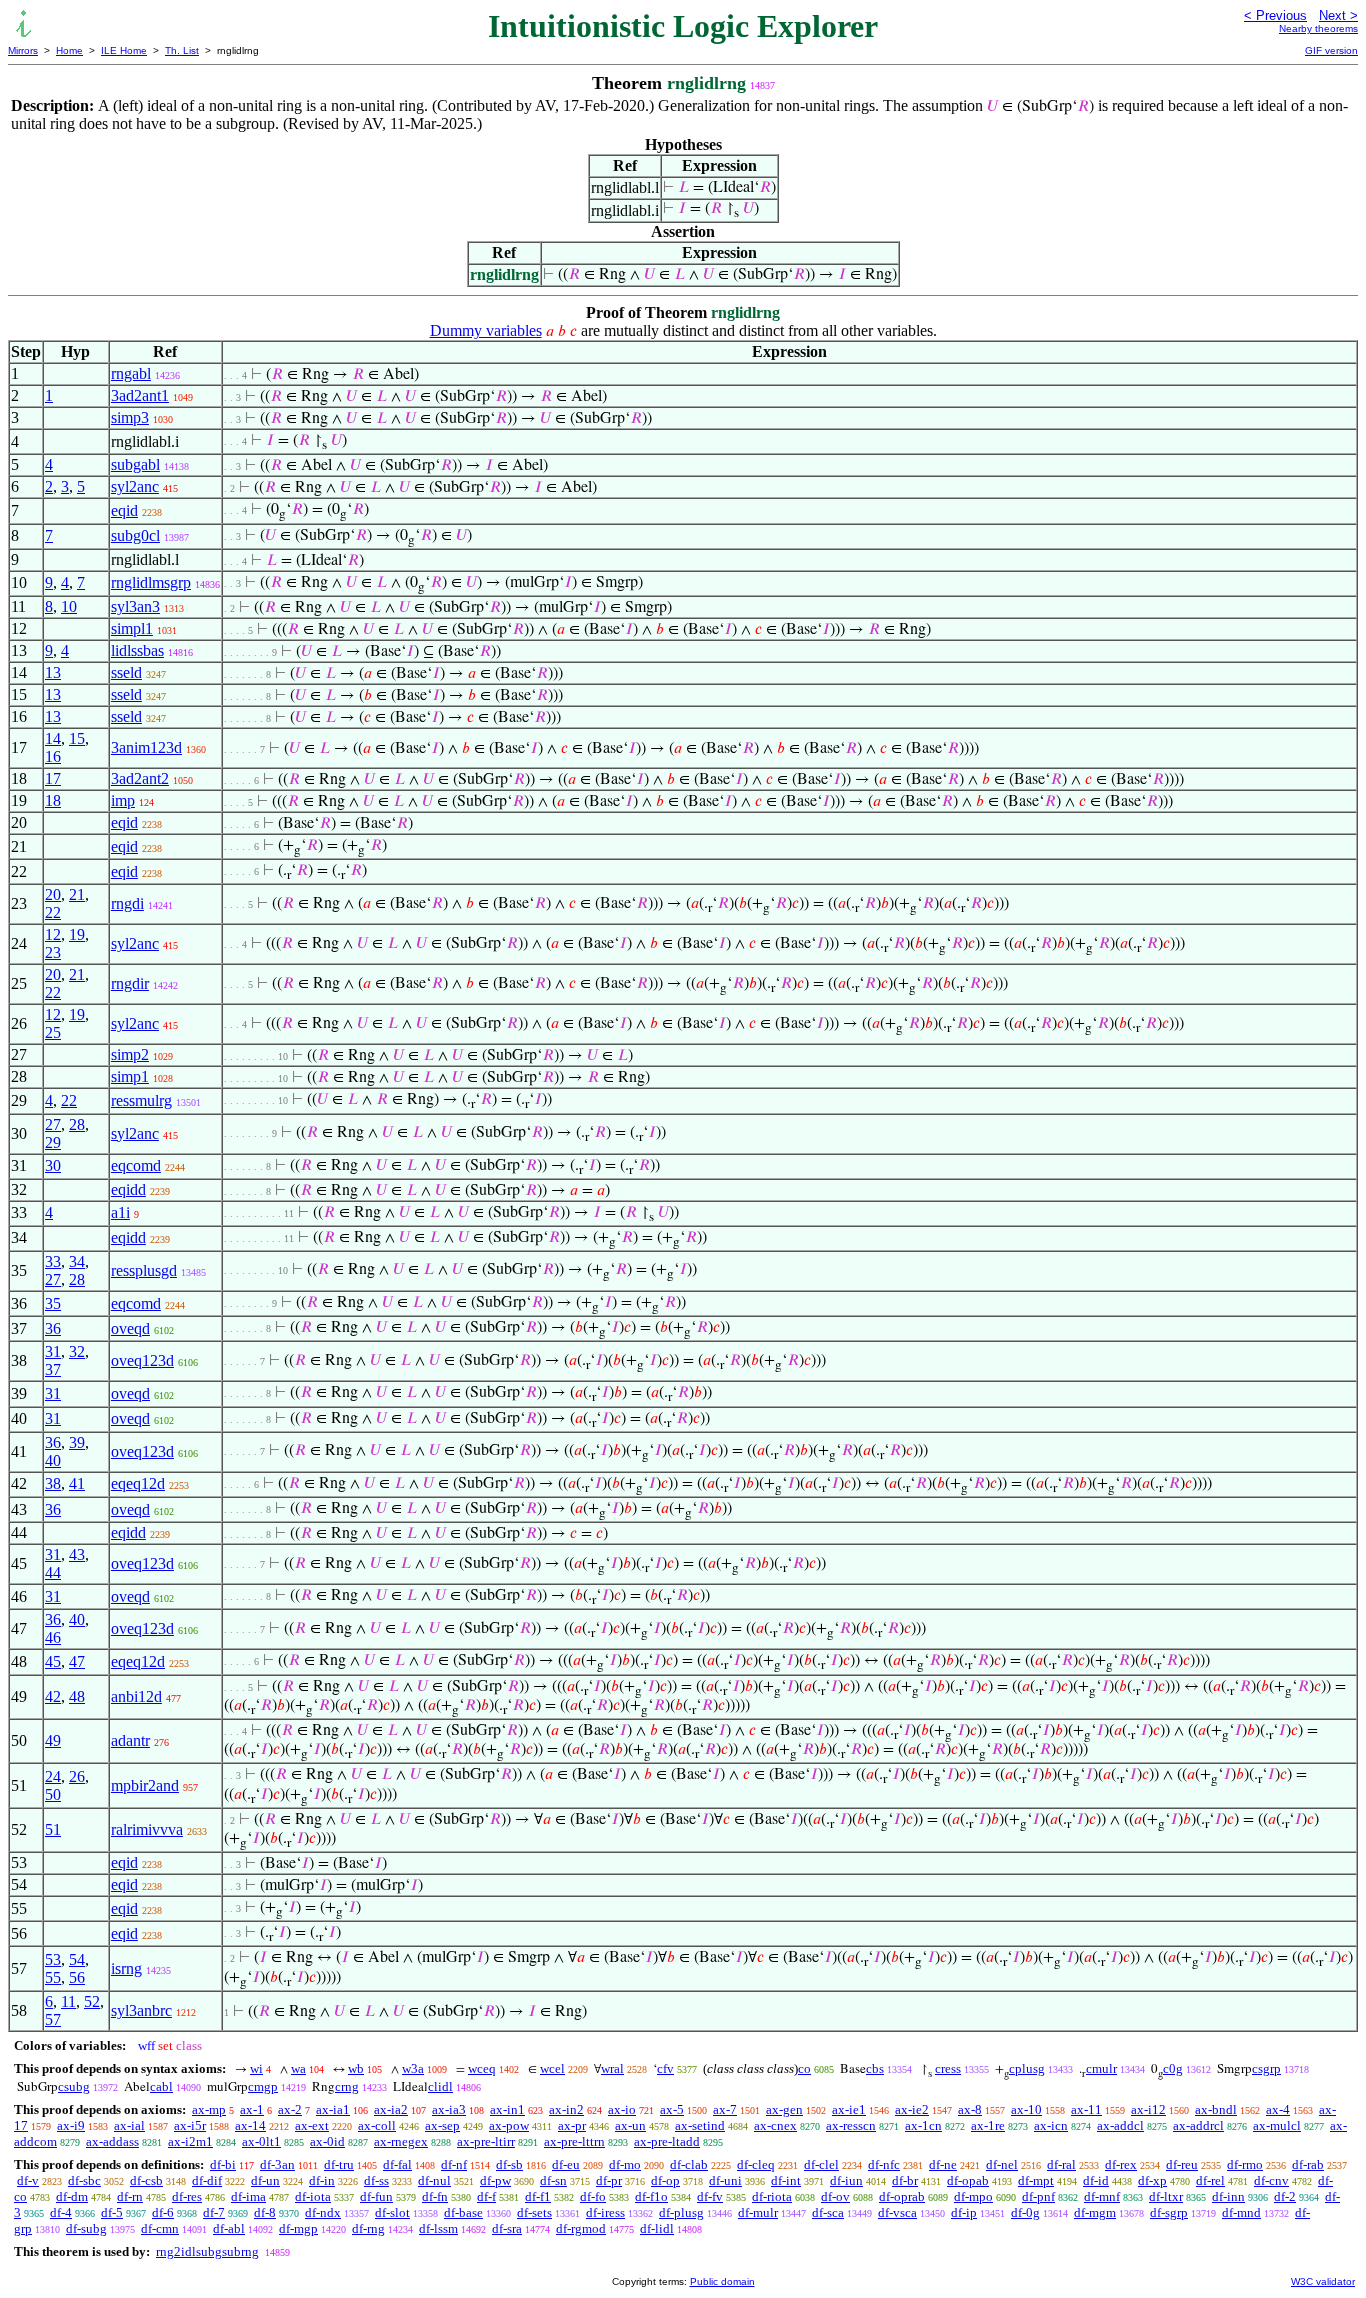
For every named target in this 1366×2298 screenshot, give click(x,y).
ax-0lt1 (261, 2141)
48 (77, 1696)
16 (53, 756)
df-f (486, 2196)
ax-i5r (190, 2125)
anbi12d (136, 1696)
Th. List (182, 50)
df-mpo (973, 2196)
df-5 (112, 2212)
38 (53, 1483)
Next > (1338, 15)
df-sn (553, 2180)
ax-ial (129, 2125)
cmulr (1101, 2068)
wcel (552, 2068)
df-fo (593, 2196)
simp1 (130, 1076)
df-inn (1228, 2196)
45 (53, 1661)
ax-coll (377, 2125)
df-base (463, 2212)
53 (53, 1959)
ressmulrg (141, 1100)
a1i (120, 1212)
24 (53, 1776)
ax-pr (572, 2125)
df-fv (710, 2196)
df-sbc (84, 2180)
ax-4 (1278, 2109)
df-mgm (1095, 2212)
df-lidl (657, 2228)
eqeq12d (138, 1483)
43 (77, 1554)
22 (53, 912)
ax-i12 (1148, 2109)
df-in (322, 2180)
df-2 (1285, 2196)
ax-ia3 (449, 2109)
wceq (482, 2068)
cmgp (263, 2086)
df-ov (835, 2196)
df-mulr (758, 2212)
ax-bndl (1216, 2109)
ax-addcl (1120, 2125)
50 (53, 1794)
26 (77, 1776)
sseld (126, 672)
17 (53, 778)
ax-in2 (566, 2109)
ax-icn (1051, 2125)
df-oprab (902, 2196)
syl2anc (135, 486)
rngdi (127, 903)
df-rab (1308, 2164)
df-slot (392, 2212)
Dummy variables (486, 330)
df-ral (1061, 2164)
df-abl (229, 2228)
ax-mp (209, 2109)
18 (53, 800)
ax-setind (700, 2125)
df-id (1096, 2180)
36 (53, 1328)
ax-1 (252, 2109)
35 (53, 1303)
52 (92, 2001)
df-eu (566, 2164)
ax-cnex (775, 2125)
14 (53, 738)
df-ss (376, 2180)
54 (77, 1959)
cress (948, 2068)
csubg (74, 2086)
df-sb (509, 2164)
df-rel (1210, 2180)
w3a (413, 2068)
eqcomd (136, 1165)
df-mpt (1036, 2180)
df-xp (1152, 2180)
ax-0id (327, 2141)
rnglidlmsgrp (151, 582)
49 (53, 1740)
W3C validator (1323, 2281)
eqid (124, 510)
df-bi (223, 2164)
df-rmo (1245, 2164)
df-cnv (1271, 2180)
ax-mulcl (1277, 2125)
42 (53, 1696)
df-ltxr (1166, 2196)
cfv (665, 2068)
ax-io (622, 2109)
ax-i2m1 (190, 2141)
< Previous (1275, 15)
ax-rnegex (401, 2141)
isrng (126, 1968)
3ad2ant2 (140, 778)
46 (53, 1637)
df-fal (397, 2164)
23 (53, 952)
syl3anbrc (141, 2010)
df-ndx (323, 2212)
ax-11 (1086, 2109)
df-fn (435, 2196)
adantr (130, 1740)
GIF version (1331, 50)
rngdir (130, 983)
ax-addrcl (1198, 2125)
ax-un (630, 2125)
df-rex (1121, 2164)
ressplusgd (144, 1270)
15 (77, 738)
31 (53, 1351)
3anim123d (146, 747)
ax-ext (312, 2125)
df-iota (313, 2196)
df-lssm (438, 2228)
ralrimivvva (147, 1829)
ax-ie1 (849, 2109)
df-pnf (1038, 2196)
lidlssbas (137, 650)
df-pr (609, 2180)
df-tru (339, 2164)
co (804, 2068)
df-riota (772, 2196)
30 (53, 1165)
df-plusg (681, 2212)
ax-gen (784, 2109)
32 (77, 1351)
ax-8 (970, 2109)
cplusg (1027, 2068)
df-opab (968, 2180)
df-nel (1002, 2164)
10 (69, 606)
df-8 (265, 2212)
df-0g (1025, 2212)
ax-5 (672, 2109)
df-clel (821, 2164)
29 (53, 1142)
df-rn (130, 2196)
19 (77, 934)
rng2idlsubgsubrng (207, 2251)
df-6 (163, 2212)
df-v (28, 2180)
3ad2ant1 (140, 395)
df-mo (625, 2164)
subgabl (135, 464)
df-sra (507, 2228)
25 (53, 1032)
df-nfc (884, 2164)
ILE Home (124, 50)
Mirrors (23, 50)
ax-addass (112, 2141)
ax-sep (442, 2125)
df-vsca (897, 2212)
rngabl (131, 373)
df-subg (86, 2228)
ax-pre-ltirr (486, 2141)
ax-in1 (507, 2109)
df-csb (146, 2180)
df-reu (1182, 2164)
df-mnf (1102, 2196)
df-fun (376, 2196)
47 (77, 1661)
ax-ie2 (912, 2109)
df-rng (368, 2228)
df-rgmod (581, 2228)
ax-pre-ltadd (667, 2141)
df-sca (828, 2212)
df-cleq (756, 2164)
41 (77, 1483)
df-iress (605, 2212)
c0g (1173, 2068)
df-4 (61, 2212)
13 (53, 672)
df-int (786, 2180)
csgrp (1266, 2068)
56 (77, 1977)
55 (53, 1977)
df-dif (207, 2180)
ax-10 (1026, 2109)
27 (53, 1124)
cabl (161, 2086)
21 (77, 894)
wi (256, 2068)
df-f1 (538, 2196)
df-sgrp (1169, 2212)
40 (53, 1460)
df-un (265, 2180)
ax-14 (250, 2125)
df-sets (534, 2212)
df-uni (725, 2180)
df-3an (277, 2164)
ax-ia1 (333, 2109)
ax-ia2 (391, 2109)
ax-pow (509, 2125)
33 (53, 1261)
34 (77, 1261)
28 (77, 1124)
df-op (665, 2180)
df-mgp (298, 2228)
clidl (440, 2086)
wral (612, 2068)
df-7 (214, 2212)
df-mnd (1241, 2212)
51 (53, 1829)
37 (53, 1369)
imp (123, 800)
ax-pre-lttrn (574, 2141)
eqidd (128, 1189)
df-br (905, 2180)
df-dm (72, 2196)
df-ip (964, 2212)
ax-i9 (71, 2125)
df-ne (943, 2164)
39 (77, 1442)
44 (53, 1572)
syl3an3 (135, 606)
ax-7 (725, 2109)
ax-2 (290, 2109)
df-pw (495, 2180)
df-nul (434, 2180)
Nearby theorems (1318, 28)
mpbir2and (145, 1785)
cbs (875, 2068)
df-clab (689, 2164)
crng (347, 2086)
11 (68, 2001)
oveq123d (142, 1360)
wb (356, 2068)
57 (53, 2019)
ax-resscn (851, 2125)
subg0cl (135, 535)
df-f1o (651, 2196)
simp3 (130, 417)
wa (298, 2068)
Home (69, 50)
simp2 (130, 1054)
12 (53, 934)
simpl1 (132, 628)
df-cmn (160, 2228)
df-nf (454, 2164)
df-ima (248, 2196)
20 (53, 894)
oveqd (130, 1328)
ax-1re (988, 2125)
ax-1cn (923, 2125)
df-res (187, 2196)
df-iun (846, 2180)
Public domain (722, 2281)
